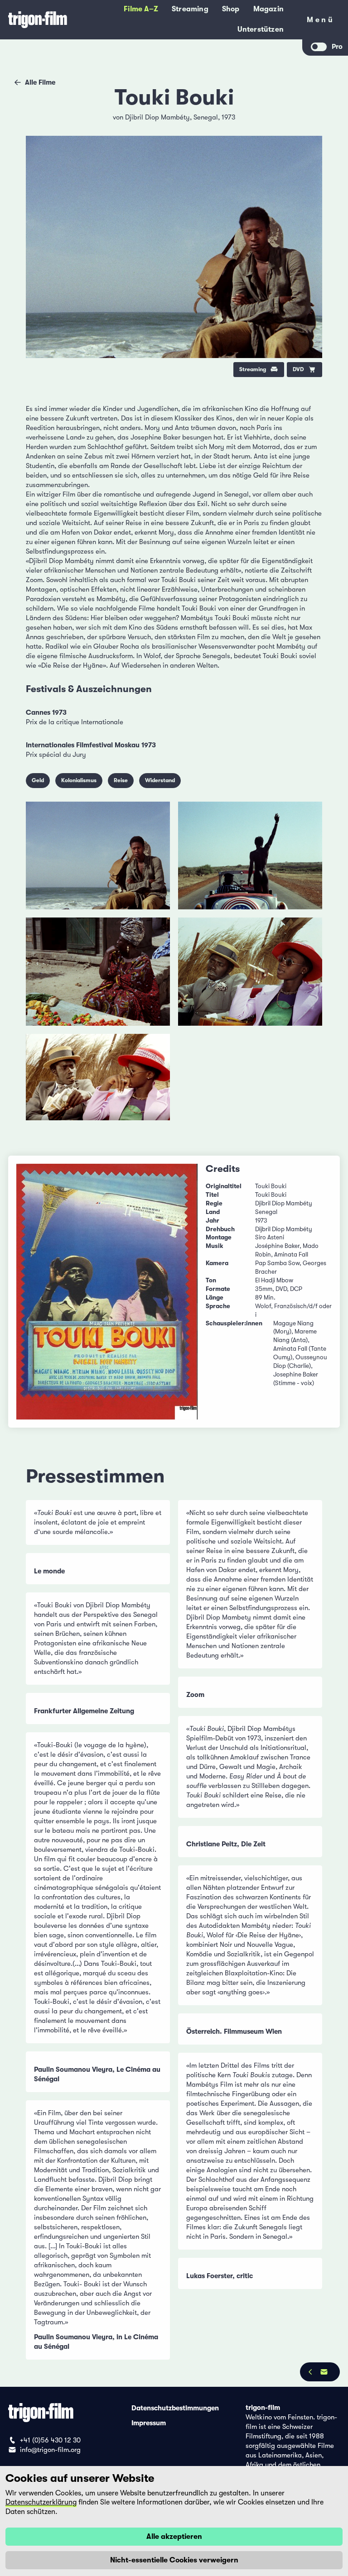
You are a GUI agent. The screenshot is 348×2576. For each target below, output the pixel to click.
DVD (298, 369)
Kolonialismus (79, 780)
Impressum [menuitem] (149, 2423)
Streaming (253, 369)
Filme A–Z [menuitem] (141, 9)
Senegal (206, 117)
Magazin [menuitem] (268, 9)
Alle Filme (40, 82)
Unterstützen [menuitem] (261, 29)
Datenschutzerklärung (41, 2502)
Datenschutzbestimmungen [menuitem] (175, 2408)
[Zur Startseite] (38, 20)
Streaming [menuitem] (190, 9)
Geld (38, 780)
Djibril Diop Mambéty (157, 117)
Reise (121, 780)
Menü (321, 22)
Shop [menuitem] (231, 9)
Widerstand (160, 780)
